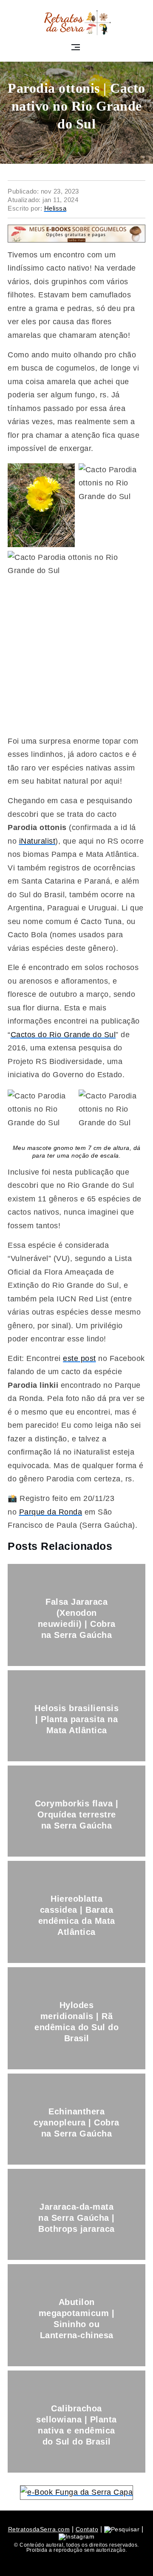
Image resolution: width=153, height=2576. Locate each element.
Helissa (55, 208)
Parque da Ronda (51, 1512)
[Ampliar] (64, 474)
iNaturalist (37, 841)
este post (79, 1358)
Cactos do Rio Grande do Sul (63, 1035)
